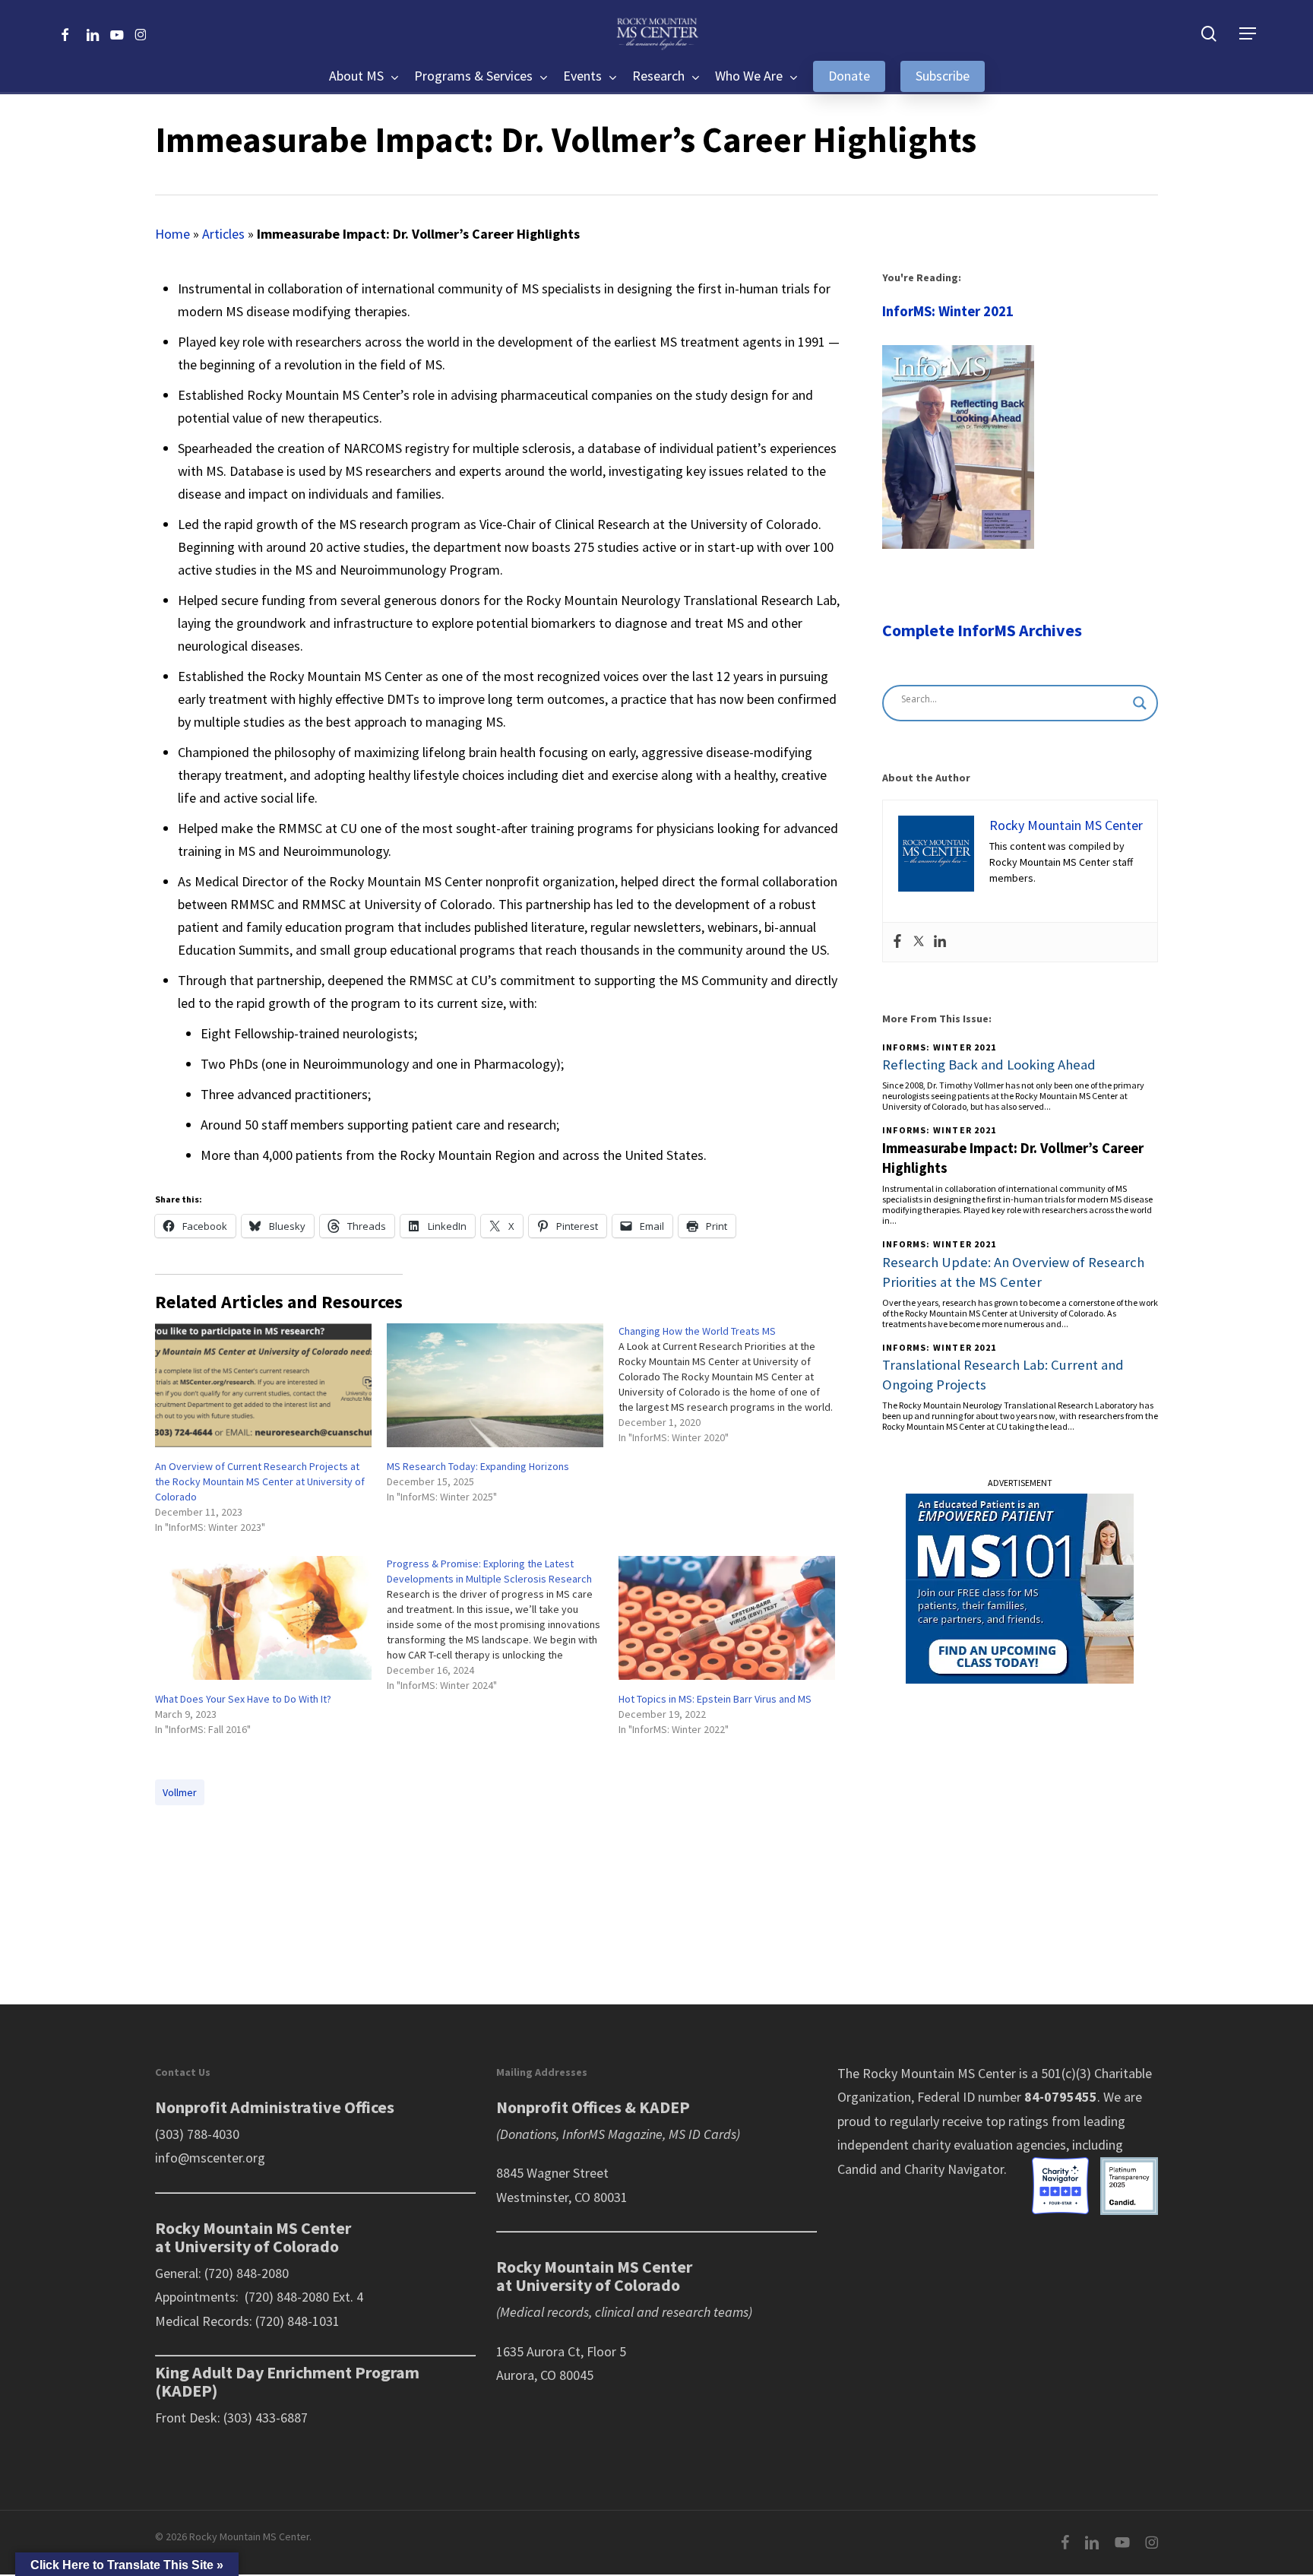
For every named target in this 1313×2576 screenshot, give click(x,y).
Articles (223, 234)
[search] (1209, 34)
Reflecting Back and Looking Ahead (989, 1065)
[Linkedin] (940, 942)
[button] (1248, 34)
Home (172, 234)
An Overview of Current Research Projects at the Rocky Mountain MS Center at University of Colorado (260, 1481)
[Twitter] (919, 942)
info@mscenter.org (210, 2158)
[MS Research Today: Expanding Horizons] (495, 1385)
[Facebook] (897, 942)
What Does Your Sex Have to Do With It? (243, 1699)
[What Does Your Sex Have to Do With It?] (263, 1618)
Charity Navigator (954, 2169)
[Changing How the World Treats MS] (734, 1388)
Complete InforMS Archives (982, 630)
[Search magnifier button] (1140, 703)
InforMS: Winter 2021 (948, 311)
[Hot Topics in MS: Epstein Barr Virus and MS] (727, 1618)
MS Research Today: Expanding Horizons (478, 1466)
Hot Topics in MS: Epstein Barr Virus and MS (715, 1699)
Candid (857, 2169)
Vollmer (180, 1792)
